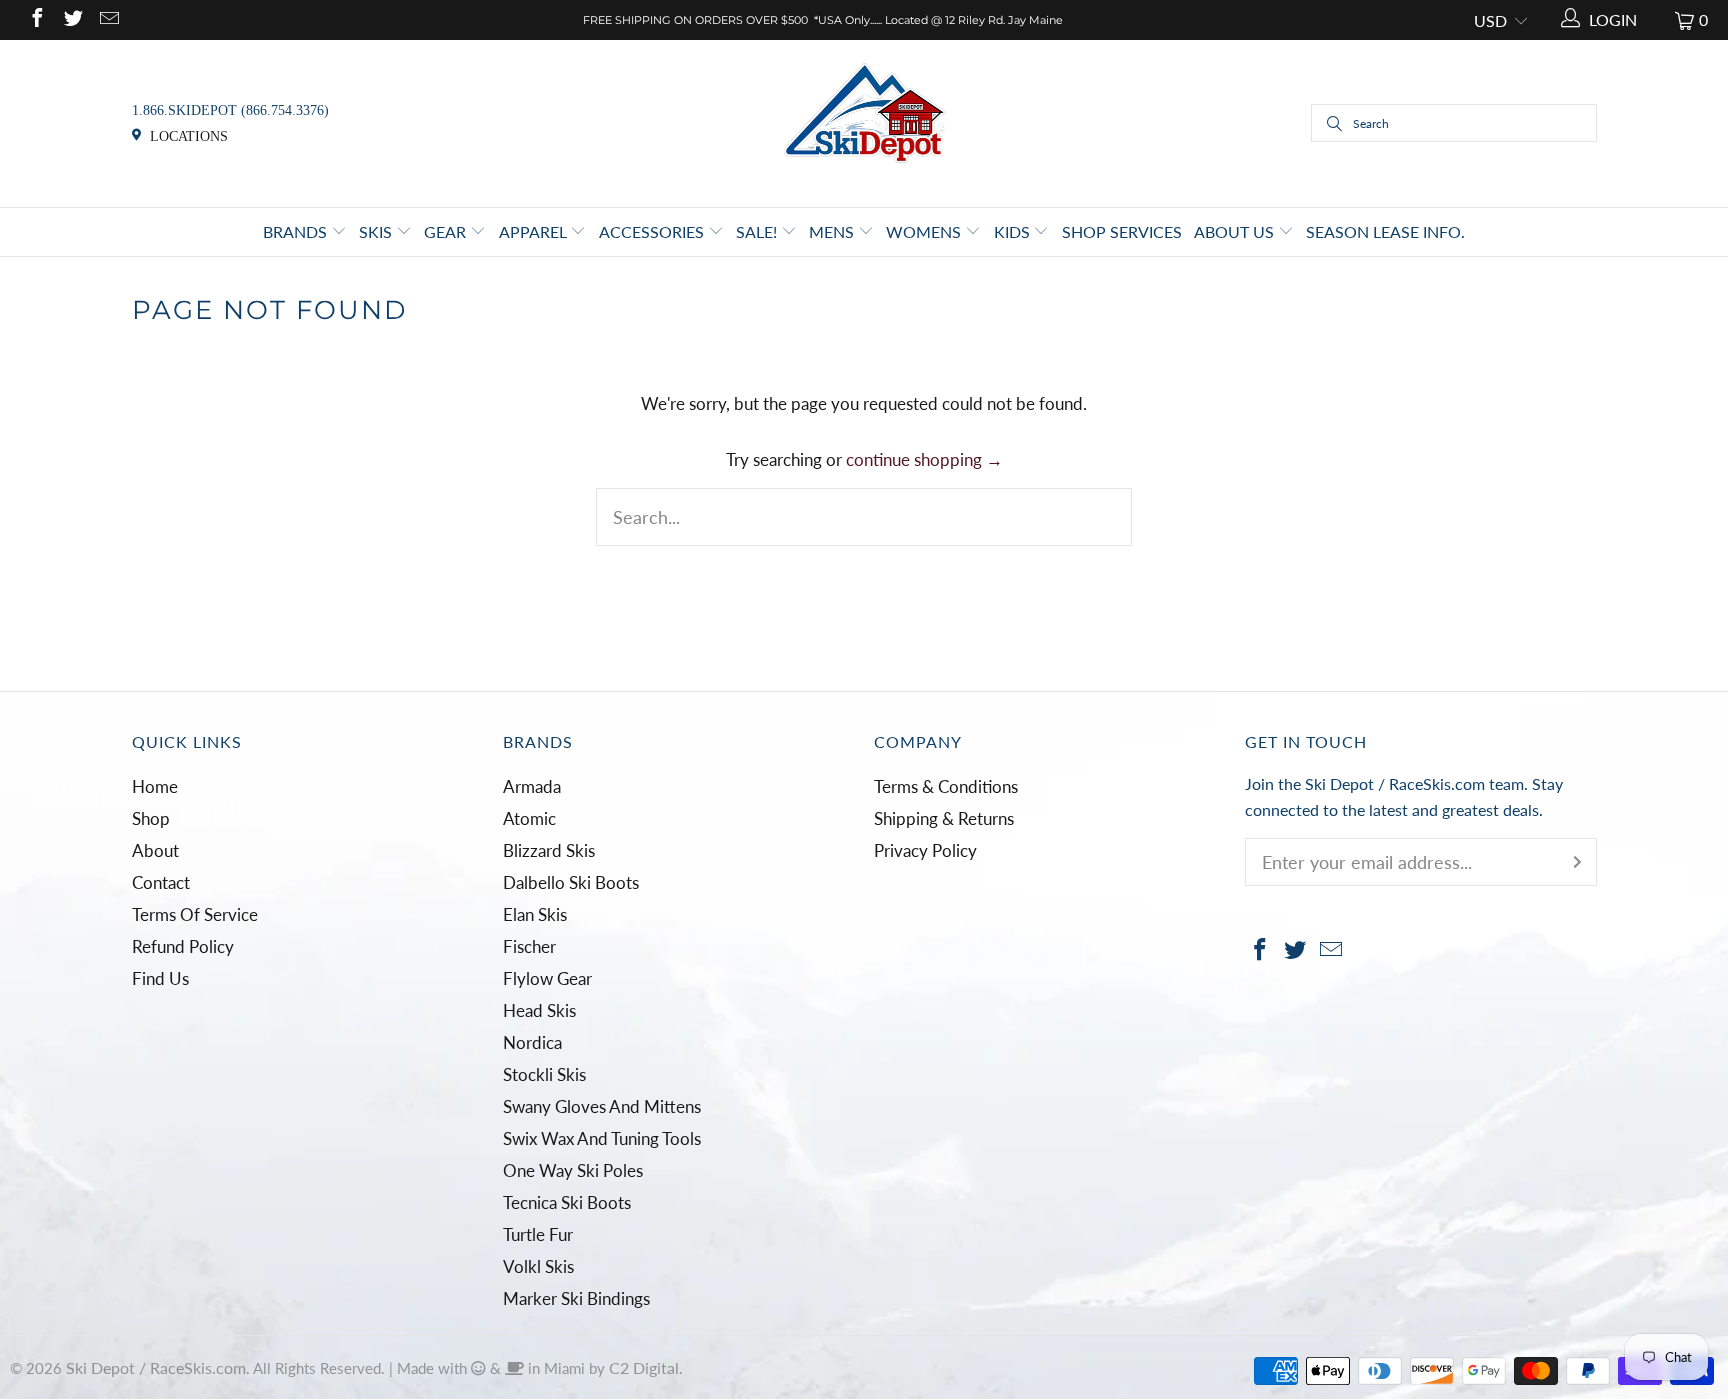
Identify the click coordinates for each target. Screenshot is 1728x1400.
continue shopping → (924, 459)
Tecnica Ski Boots (567, 1202)
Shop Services (1122, 231)
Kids (1014, 231)
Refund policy (183, 946)
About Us (1236, 231)
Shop (151, 818)
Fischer (529, 946)
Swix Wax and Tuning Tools (602, 1138)
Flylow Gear (547, 978)
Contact (161, 882)
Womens (925, 231)
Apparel (535, 231)
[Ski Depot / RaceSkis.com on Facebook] (36, 19)
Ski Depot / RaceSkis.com (156, 1367)
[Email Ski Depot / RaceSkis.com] (108, 19)
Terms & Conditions (946, 786)
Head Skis (539, 1010)
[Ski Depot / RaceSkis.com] (864, 121)
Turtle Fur (538, 1234)
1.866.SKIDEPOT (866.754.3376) (230, 110)
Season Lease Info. (1385, 231)
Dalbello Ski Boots (571, 882)
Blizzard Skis (549, 850)
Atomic (529, 818)
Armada (532, 786)
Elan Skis (535, 914)
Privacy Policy (925, 850)
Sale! (758, 231)
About (155, 850)
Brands (297, 231)
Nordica (532, 1042)
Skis (377, 231)
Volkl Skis (538, 1266)
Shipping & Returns (944, 818)
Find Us (160, 978)
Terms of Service (195, 914)
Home (155, 786)
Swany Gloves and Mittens (602, 1106)
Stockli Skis (544, 1074)
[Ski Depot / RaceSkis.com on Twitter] (72, 19)
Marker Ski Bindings (576, 1298)
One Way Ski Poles (573, 1170)
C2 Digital (644, 1367)
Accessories (653, 231)
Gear (447, 231)
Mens (833, 231)
